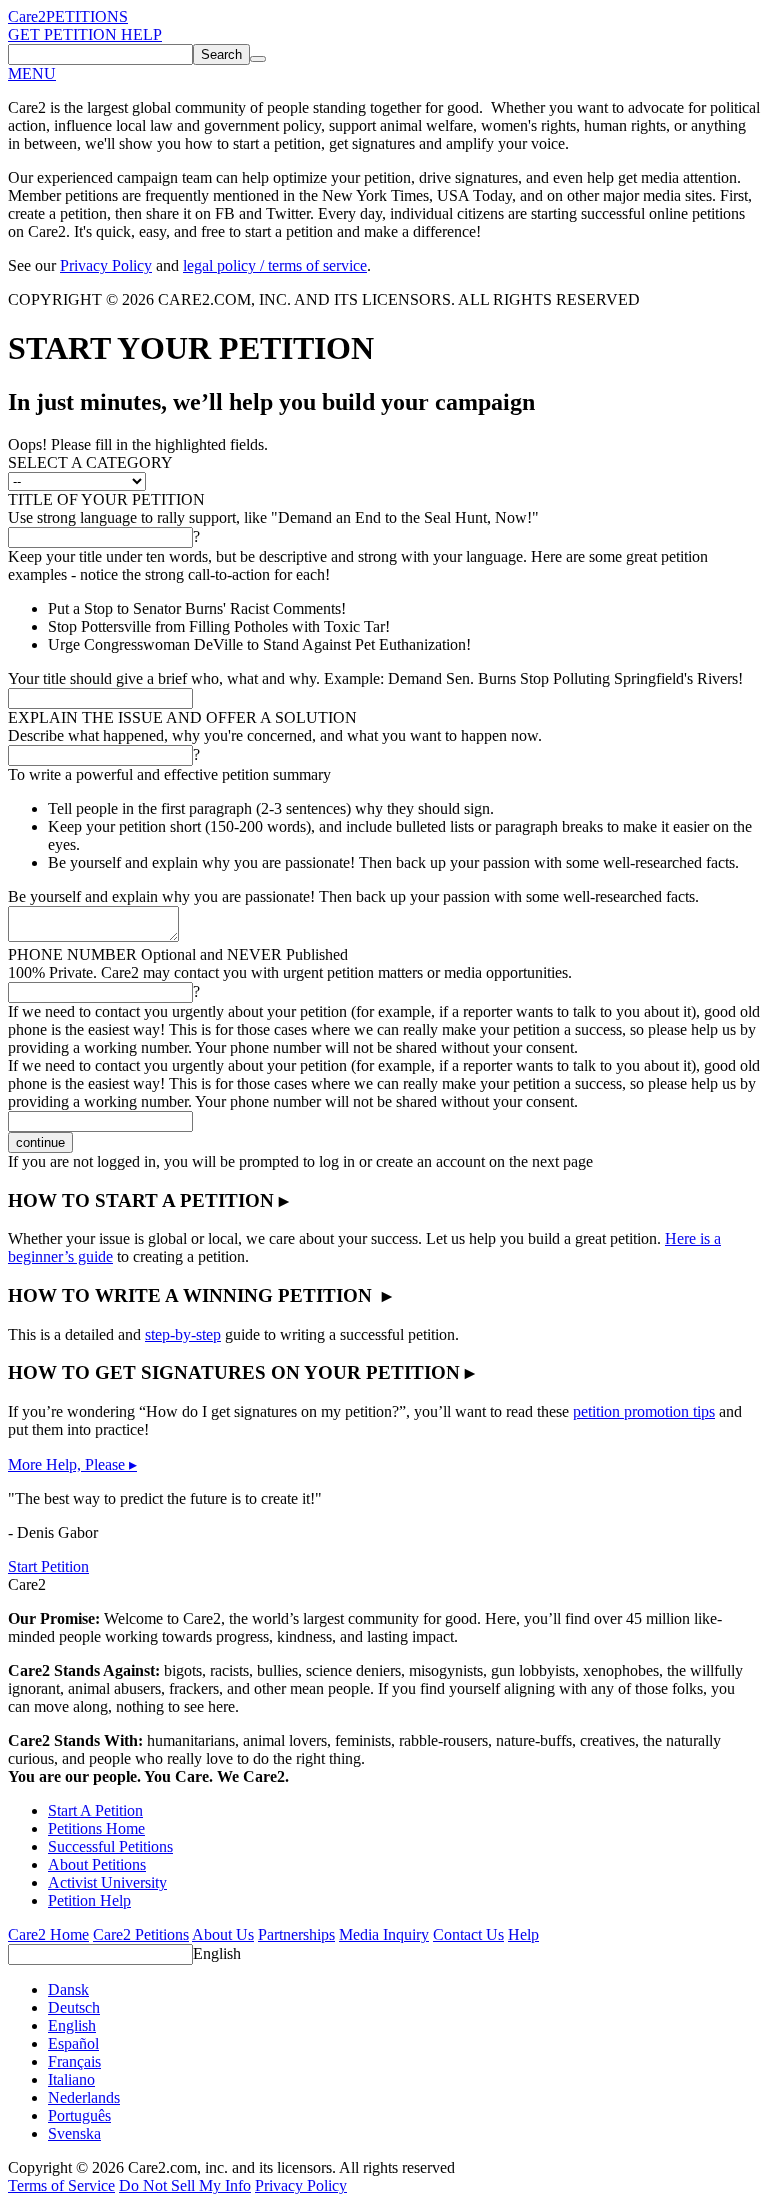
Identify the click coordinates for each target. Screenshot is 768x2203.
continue (40, 1142)
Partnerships (296, 1934)
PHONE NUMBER (178, 954)
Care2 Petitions (141, 1934)
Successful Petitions (110, 1846)
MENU (32, 73)
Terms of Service (61, 2185)
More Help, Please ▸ (72, 1464)
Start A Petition (95, 1810)
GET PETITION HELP (85, 34)
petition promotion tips (644, 1411)
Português (79, 2115)
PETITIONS (87, 16)
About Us (223, 1934)
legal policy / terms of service (275, 265)
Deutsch (74, 2007)
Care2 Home (48, 1934)
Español (73, 2043)
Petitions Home (96, 1828)
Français (74, 2061)
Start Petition (48, 1566)
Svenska (74, 2133)
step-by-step (183, 1334)
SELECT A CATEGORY (90, 462)
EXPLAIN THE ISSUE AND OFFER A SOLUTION (182, 717)
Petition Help (89, 1900)
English (217, 1953)
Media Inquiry (384, 1934)
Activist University (107, 1882)
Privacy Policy (106, 265)
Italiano (71, 2079)
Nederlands (84, 2097)
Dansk (68, 1989)
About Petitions (97, 1864)
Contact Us (468, 1934)
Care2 (27, 16)
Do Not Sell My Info (185, 2185)
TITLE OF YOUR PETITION (106, 499)
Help (523, 1934)
